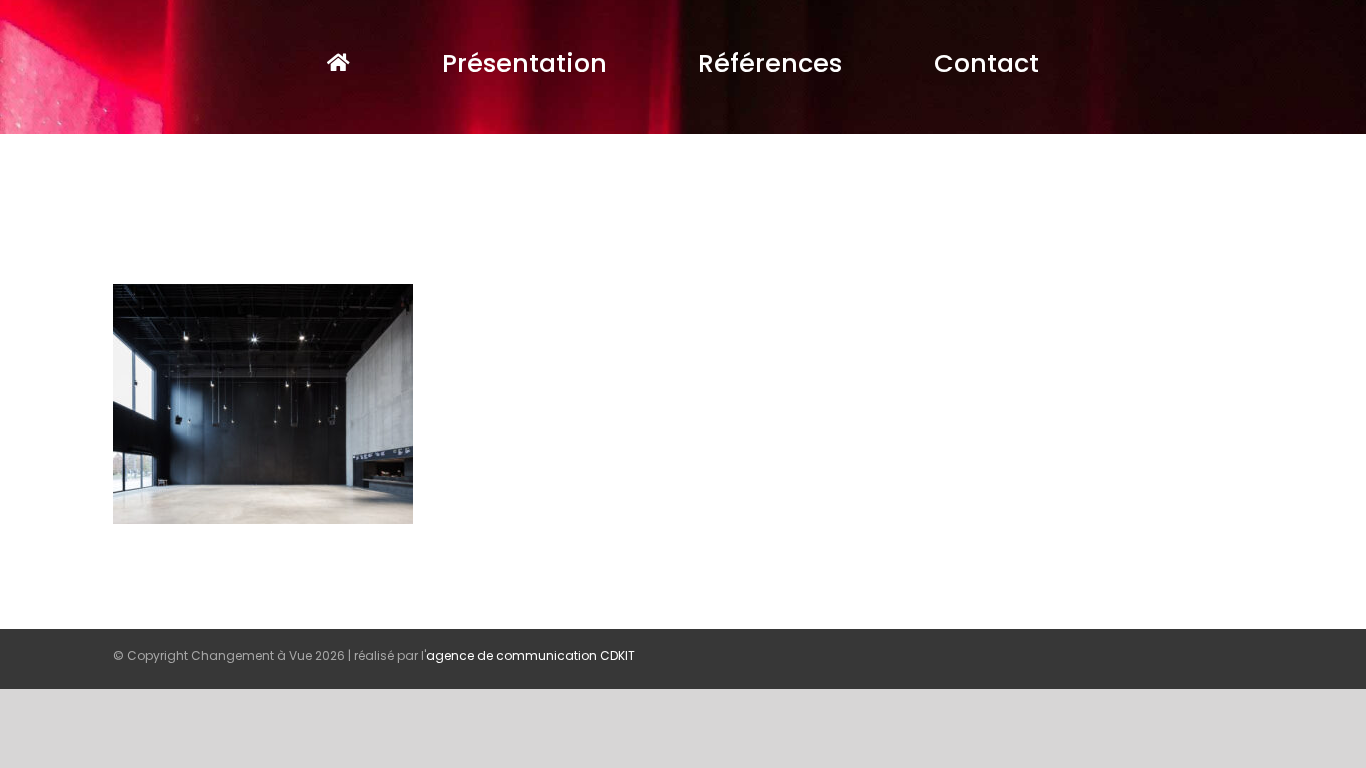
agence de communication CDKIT (530, 655)
